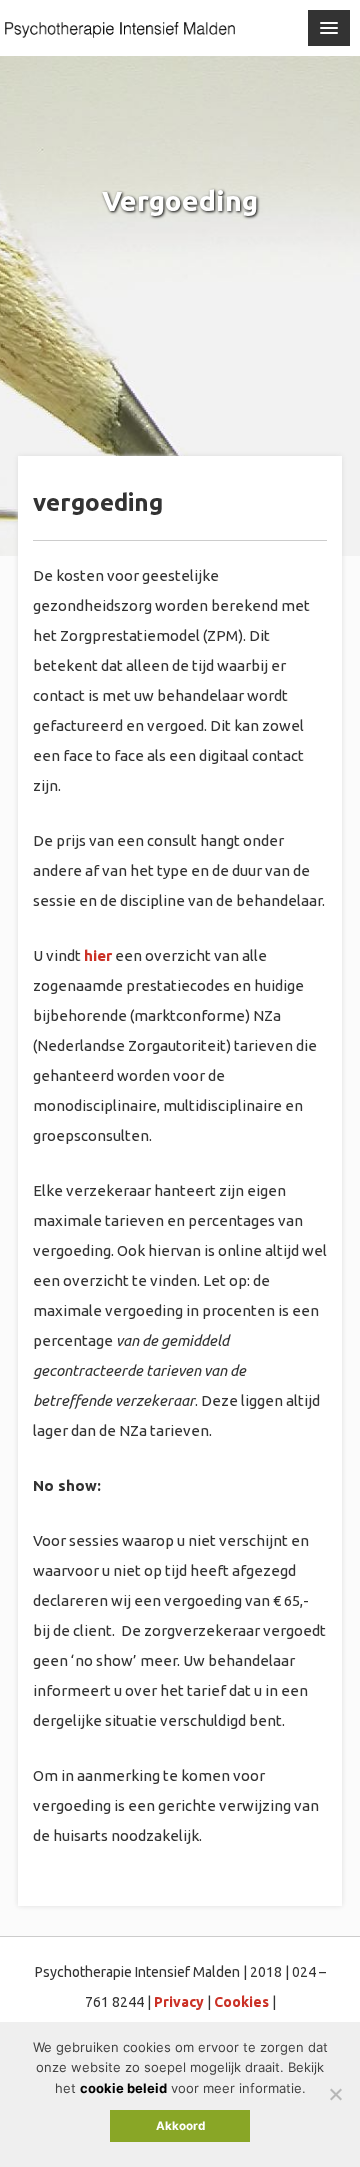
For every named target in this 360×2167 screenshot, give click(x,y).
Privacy (179, 2002)
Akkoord (180, 2126)
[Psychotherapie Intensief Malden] (120, 30)
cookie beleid (123, 2088)
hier (98, 955)
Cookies (241, 2002)
